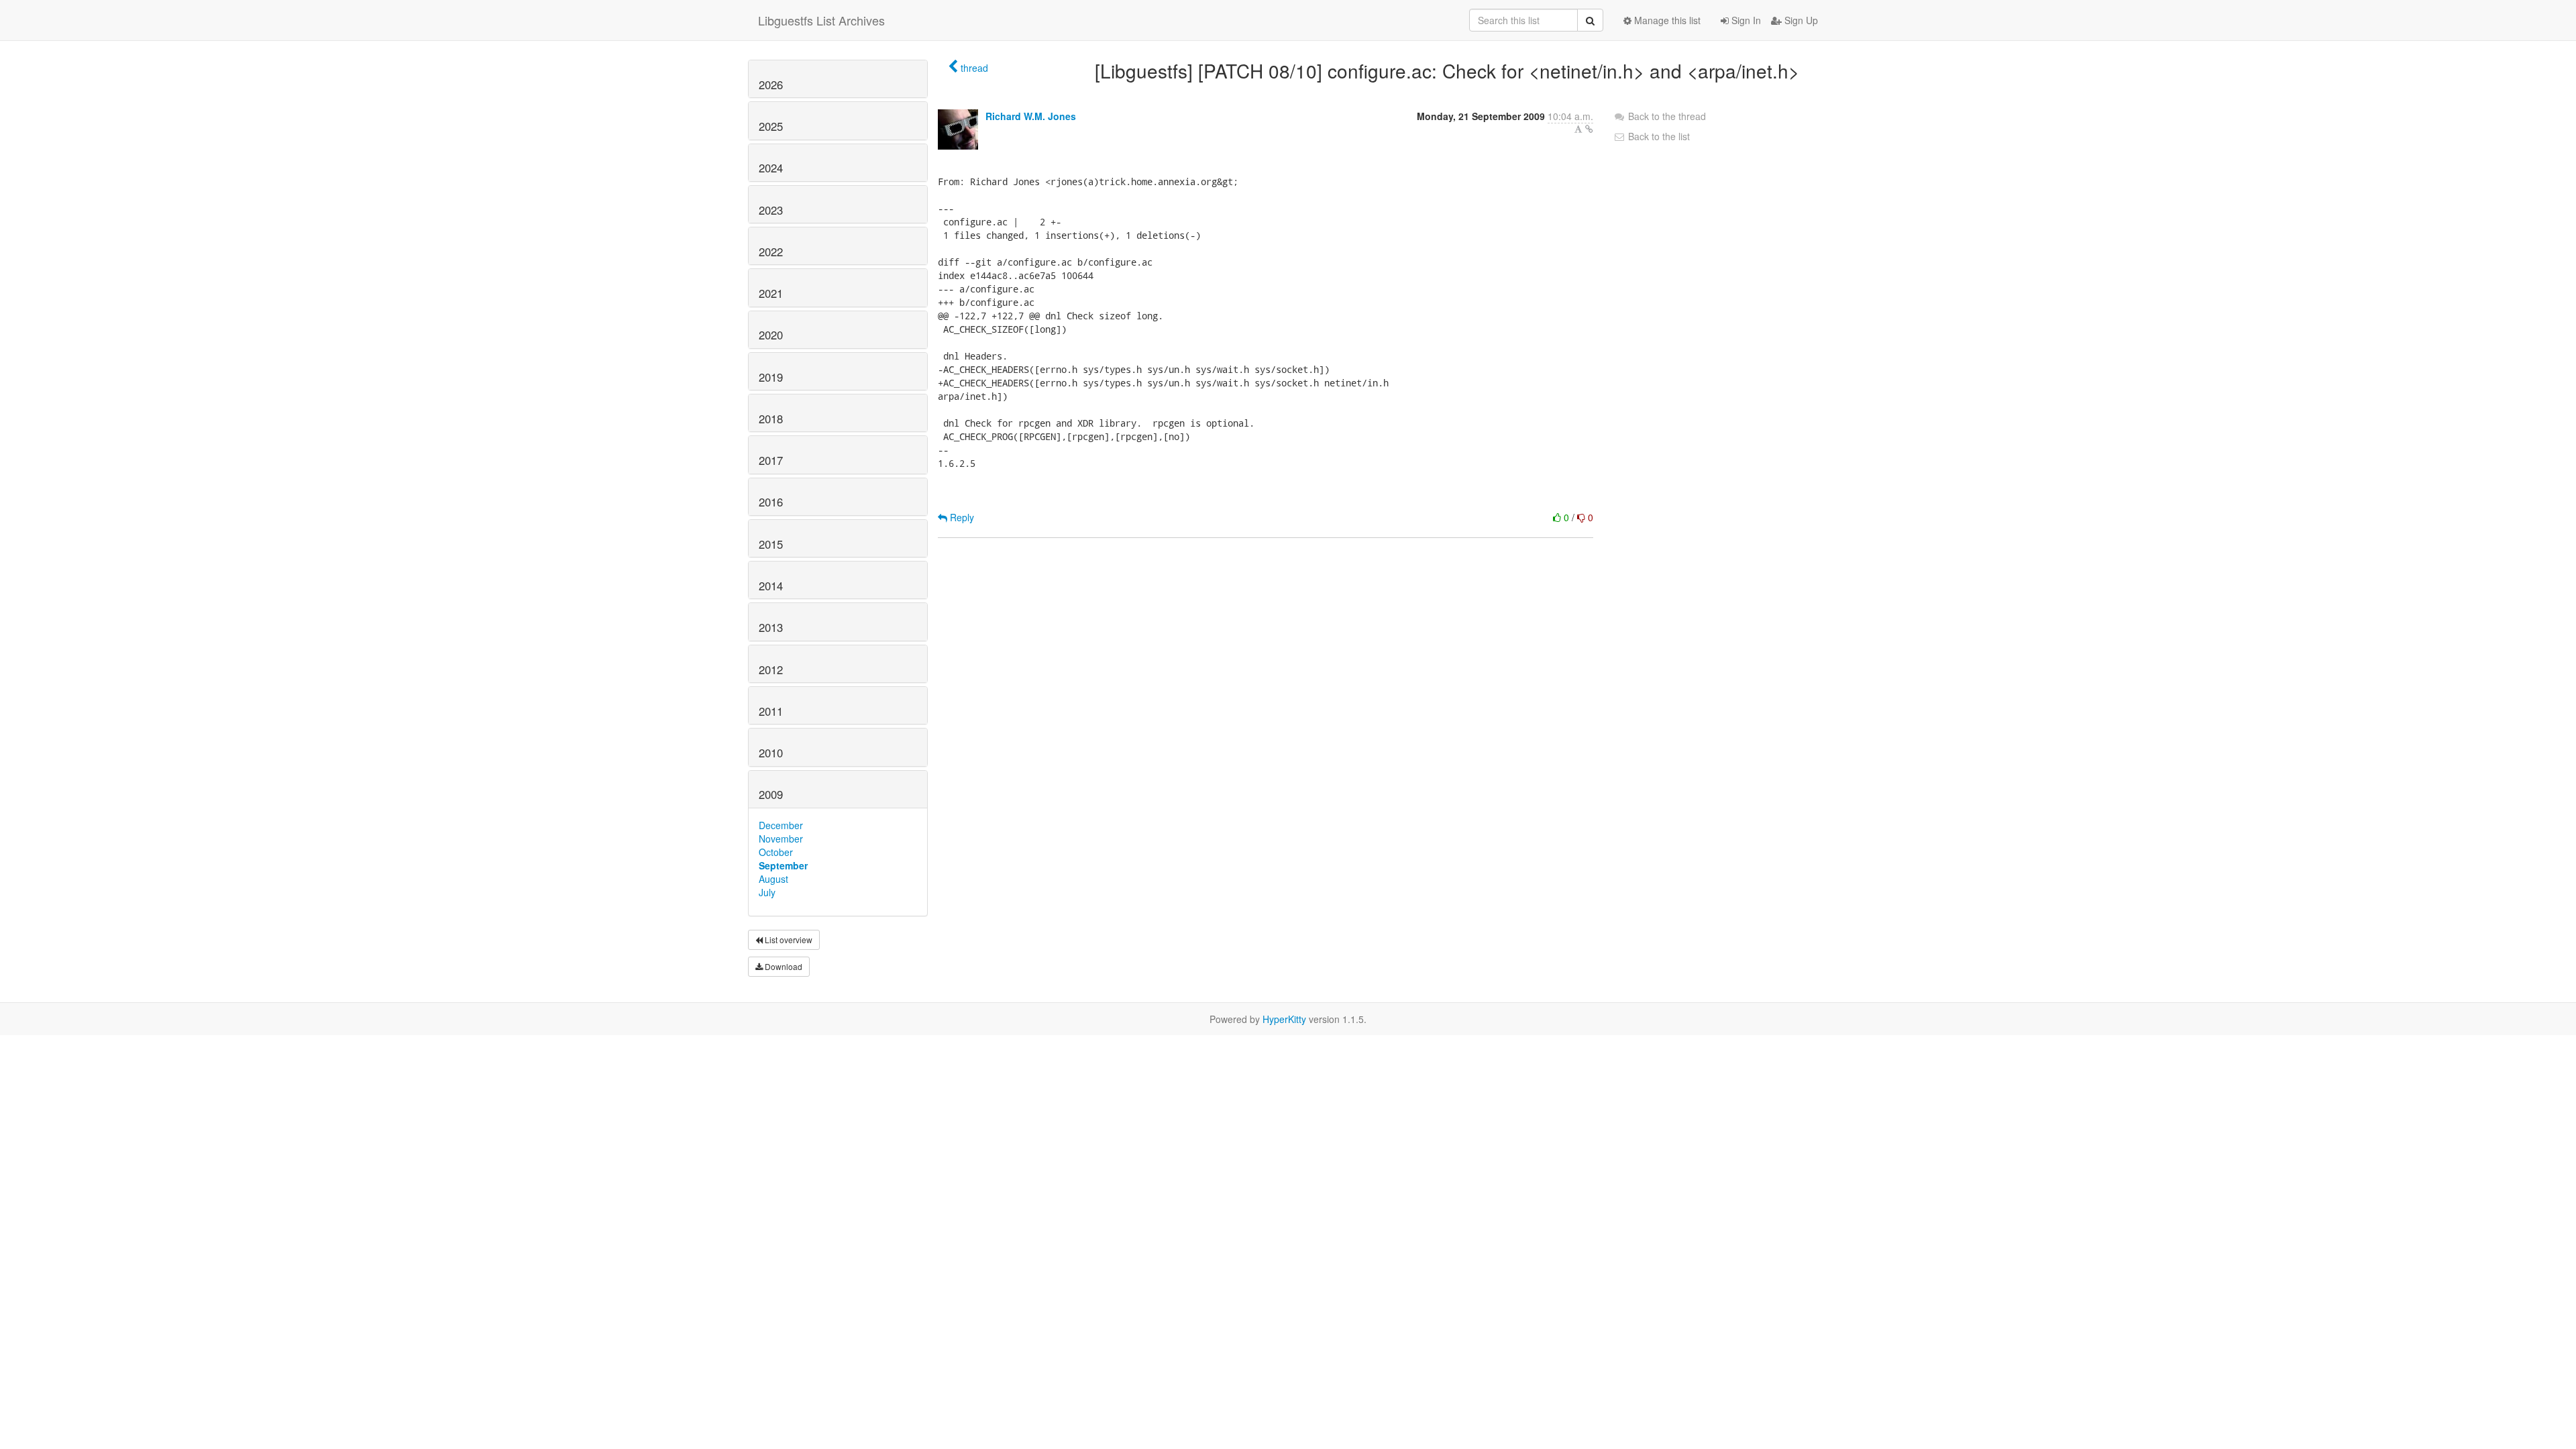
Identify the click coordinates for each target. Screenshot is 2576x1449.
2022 (771, 252)
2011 (771, 711)
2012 (771, 669)
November (781, 839)
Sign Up (1800, 20)
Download (783, 966)
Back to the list (1658, 136)
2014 (771, 586)
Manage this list (1666, 20)
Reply (961, 517)
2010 (771, 753)
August (773, 879)
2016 (771, 502)
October (776, 852)
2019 (771, 377)
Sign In (1745, 20)
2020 (771, 335)
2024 (771, 168)
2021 (771, 293)
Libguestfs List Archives (821, 20)
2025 (771, 126)
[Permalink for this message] (1589, 129)
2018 (771, 419)
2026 (771, 85)
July (767, 892)
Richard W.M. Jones (1031, 116)
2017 (771, 460)
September (783, 865)
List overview (788, 940)
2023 (771, 210)
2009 (771, 794)
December (781, 825)
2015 (771, 544)
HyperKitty (1284, 1019)
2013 (771, 627)
